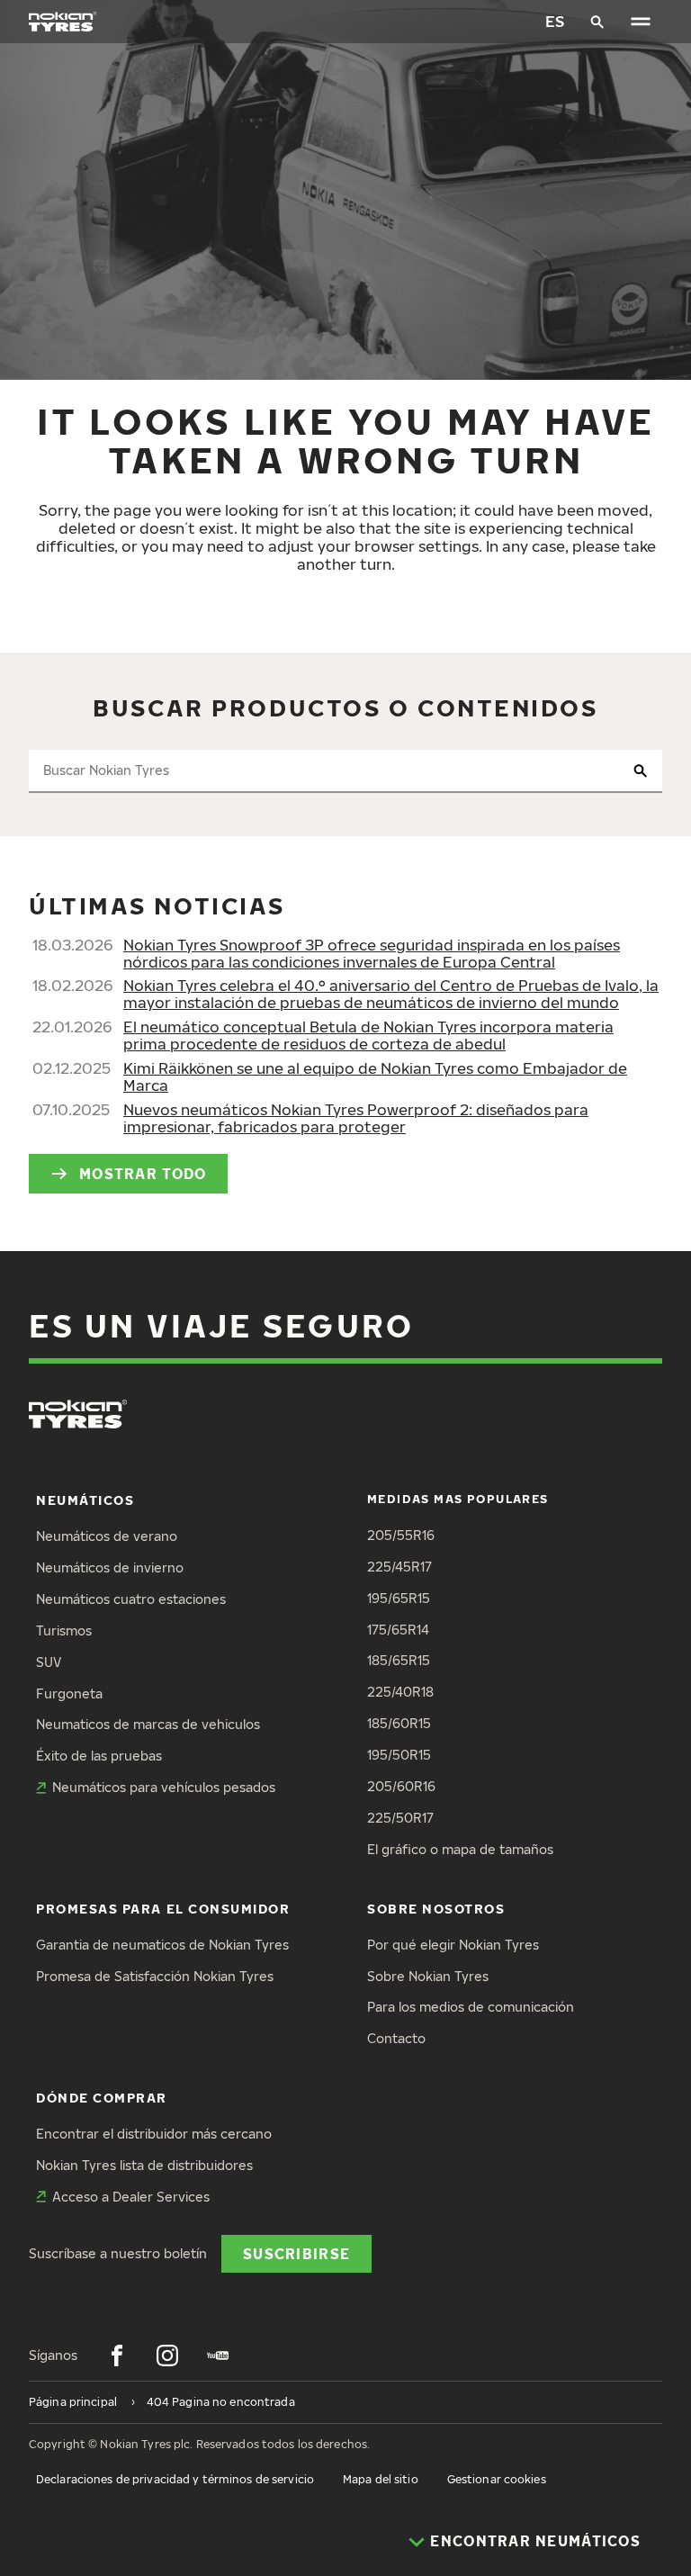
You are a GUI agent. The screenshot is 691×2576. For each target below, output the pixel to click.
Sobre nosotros (436, 1909)
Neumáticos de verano (107, 1536)
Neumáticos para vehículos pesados (164, 1787)
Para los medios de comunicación (471, 2007)
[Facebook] (117, 2355)
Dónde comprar (102, 2098)
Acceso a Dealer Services (131, 2197)
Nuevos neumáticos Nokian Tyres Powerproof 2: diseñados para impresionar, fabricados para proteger (356, 1118)
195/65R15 (399, 1598)
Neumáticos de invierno (110, 1567)
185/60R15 (399, 1723)
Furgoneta (69, 1693)
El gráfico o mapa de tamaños (460, 1849)
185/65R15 (399, 1660)
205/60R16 (401, 1786)
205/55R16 (401, 1535)
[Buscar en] (597, 22)
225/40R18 (400, 1692)
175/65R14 (398, 1630)
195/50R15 (399, 1755)
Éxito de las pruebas (99, 1756)
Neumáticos (85, 1500)
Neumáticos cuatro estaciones (131, 1599)
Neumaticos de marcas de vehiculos (148, 1724)
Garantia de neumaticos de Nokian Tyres (162, 1945)
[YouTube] (218, 2355)
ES (555, 21)
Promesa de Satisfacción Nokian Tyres (155, 1976)
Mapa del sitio (381, 2479)
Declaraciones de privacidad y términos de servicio (175, 2479)
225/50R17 (400, 1818)
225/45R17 (399, 1567)
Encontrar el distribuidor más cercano (154, 2134)
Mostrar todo (143, 1173)
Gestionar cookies (497, 2479)
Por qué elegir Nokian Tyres (453, 1945)
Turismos (64, 1630)
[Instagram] (167, 2355)
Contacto (396, 2038)
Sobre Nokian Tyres (428, 1976)
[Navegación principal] (641, 22)
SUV (49, 1662)
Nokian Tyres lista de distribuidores (144, 2165)
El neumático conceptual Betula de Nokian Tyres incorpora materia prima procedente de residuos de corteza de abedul (368, 1035)
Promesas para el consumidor (163, 1909)
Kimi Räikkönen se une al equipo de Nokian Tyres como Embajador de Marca (375, 1076)
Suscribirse (296, 2253)
